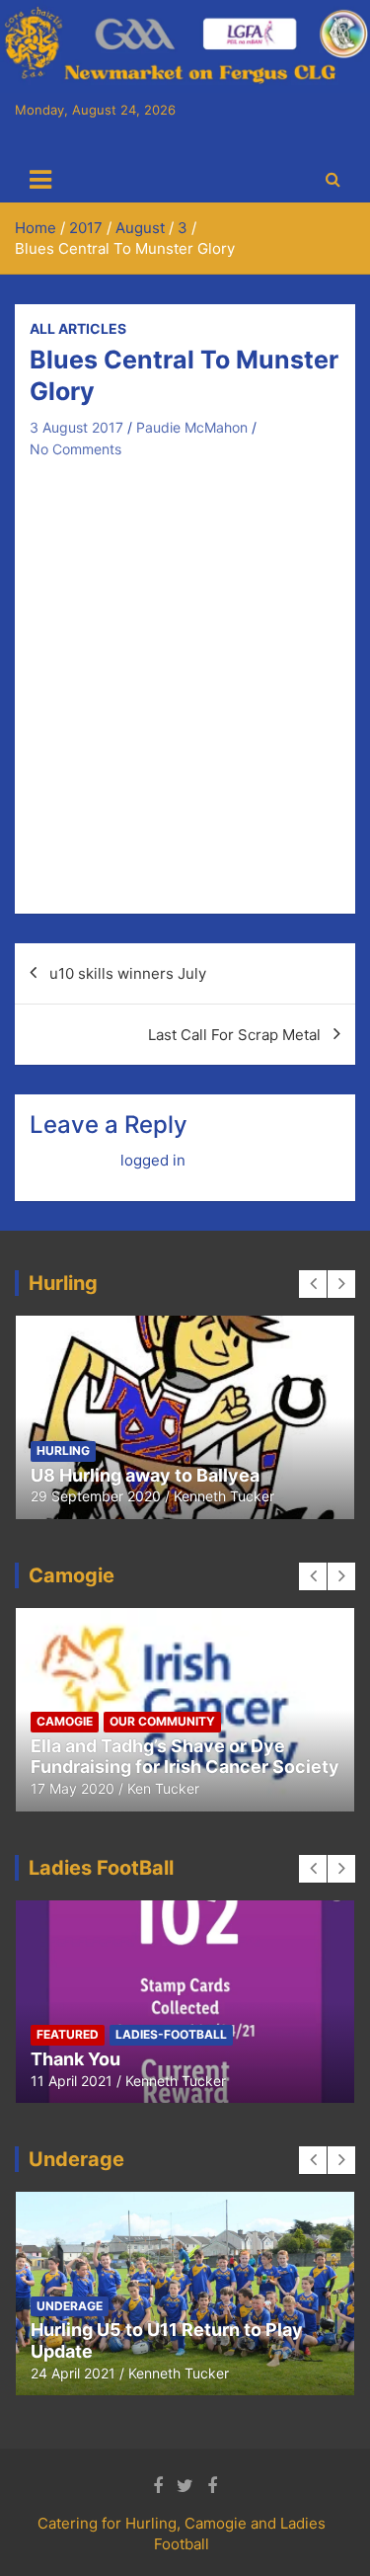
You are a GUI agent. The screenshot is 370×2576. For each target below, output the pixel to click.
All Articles (78, 328)
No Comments (75, 449)
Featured (68, 2034)
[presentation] (313, 1284)
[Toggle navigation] (40, 180)
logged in (153, 1160)
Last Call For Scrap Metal (234, 1035)
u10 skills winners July (128, 973)
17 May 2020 (73, 1788)
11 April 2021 (72, 2081)
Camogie (65, 1721)
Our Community (162, 1721)
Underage (70, 2306)
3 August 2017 (76, 427)
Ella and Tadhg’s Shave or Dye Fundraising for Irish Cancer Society (185, 1757)
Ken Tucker (163, 1788)
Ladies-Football (171, 2034)
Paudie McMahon (192, 427)
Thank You (75, 2059)
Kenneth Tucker (224, 1496)
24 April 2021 (73, 2373)
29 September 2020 (96, 1496)
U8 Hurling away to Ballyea (145, 1475)
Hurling (63, 1450)
